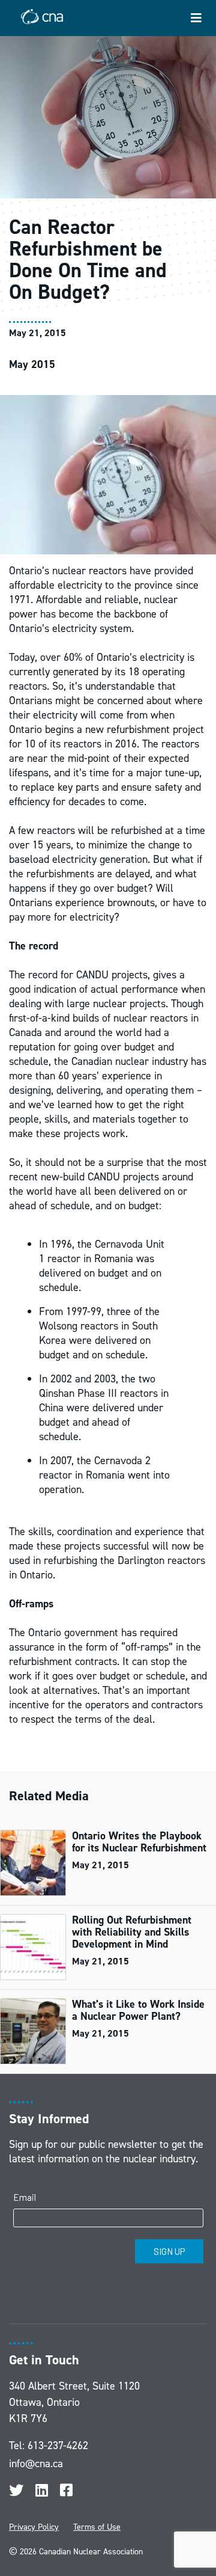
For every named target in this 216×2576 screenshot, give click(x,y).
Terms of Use (97, 2527)
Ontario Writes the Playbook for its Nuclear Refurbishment (139, 1842)
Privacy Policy (34, 2527)
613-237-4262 (58, 2446)
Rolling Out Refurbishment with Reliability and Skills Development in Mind (132, 1932)
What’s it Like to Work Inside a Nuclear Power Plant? (138, 2010)
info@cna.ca (36, 2464)
